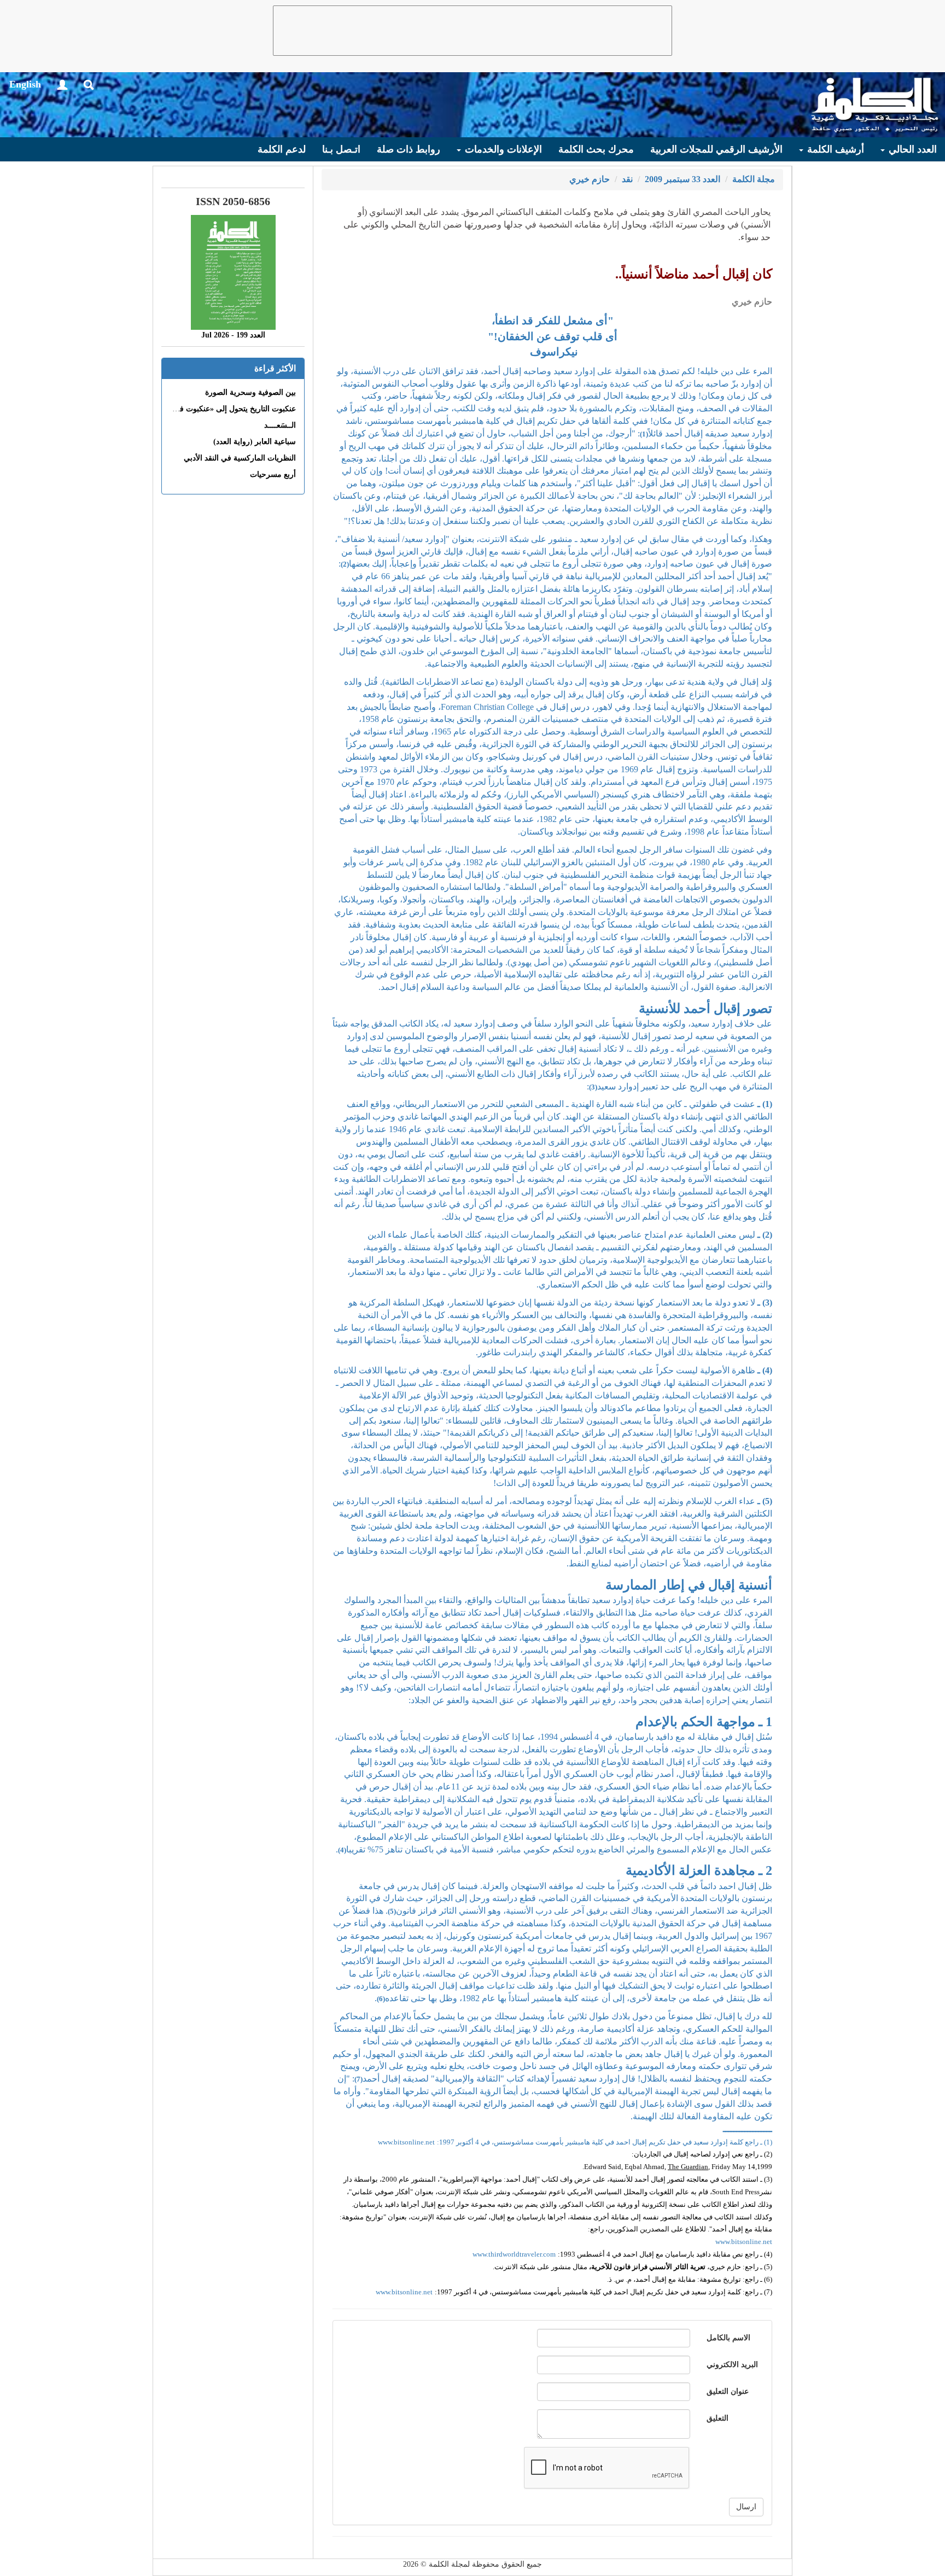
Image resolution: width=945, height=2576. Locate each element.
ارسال (746, 2507)
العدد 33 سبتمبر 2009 (682, 179)
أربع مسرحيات (273, 474)
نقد (627, 179)
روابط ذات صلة (409, 149)
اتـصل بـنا (341, 149)
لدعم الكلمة (282, 149)
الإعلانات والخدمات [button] (502, 149)
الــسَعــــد (280, 425)
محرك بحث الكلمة (596, 149)
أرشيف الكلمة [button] (834, 149)
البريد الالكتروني (732, 2365)
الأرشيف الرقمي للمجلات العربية (716, 149)
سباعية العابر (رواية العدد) (255, 442)
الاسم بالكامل (728, 2338)
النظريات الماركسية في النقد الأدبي (240, 458)
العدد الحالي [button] (911, 149)
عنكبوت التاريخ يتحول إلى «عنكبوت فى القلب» (222, 409)
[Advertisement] (472, 31)
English (25, 84)
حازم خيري (590, 179)
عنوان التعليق (728, 2391)
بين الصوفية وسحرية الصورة (250, 392)
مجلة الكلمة (754, 179)
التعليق (717, 2418)
